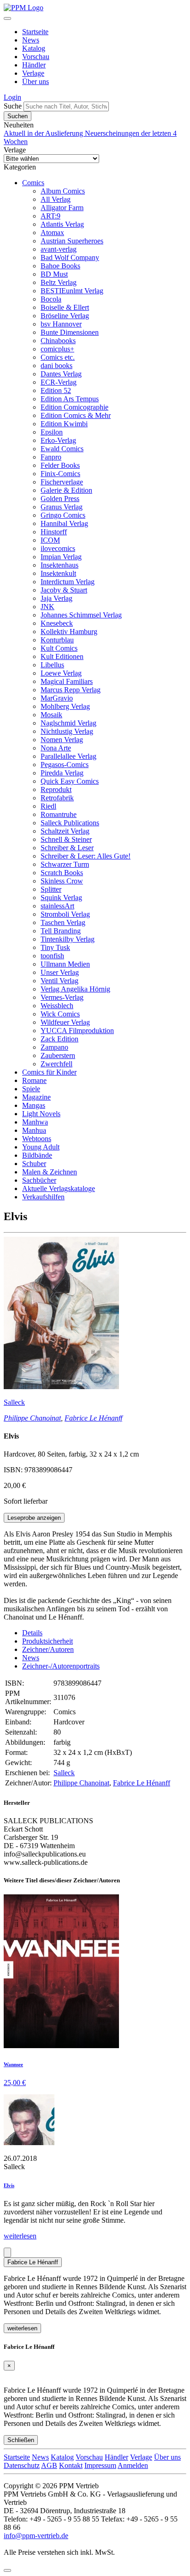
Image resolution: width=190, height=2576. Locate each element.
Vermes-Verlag (62, 997)
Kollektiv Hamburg (69, 632)
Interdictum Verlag (68, 582)
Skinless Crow (62, 881)
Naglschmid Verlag (68, 723)
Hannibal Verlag (64, 523)
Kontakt (71, 2465)
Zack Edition (59, 1039)
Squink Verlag (61, 898)
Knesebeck (57, 623)
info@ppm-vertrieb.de (36, 2536)
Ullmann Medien (65, 964)
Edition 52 (56, 390)
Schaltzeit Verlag (65, 831)
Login (12, 97)
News (31, 40)
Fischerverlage (62, 482)
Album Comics (63, 191)
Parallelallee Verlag (68, 756)
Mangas (34, 1105)
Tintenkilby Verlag (68, 939)
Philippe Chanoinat (32, 1418)
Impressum (100, 2465)
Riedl (48, 806)
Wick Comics (60, 1014)
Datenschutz (22, 2465)
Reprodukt (56, 789)
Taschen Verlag (63, 922)
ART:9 (50, 216)
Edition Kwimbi (64, 424)
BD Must (54, 274)
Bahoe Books (60, 266)
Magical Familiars (67, 681)
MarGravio (57, 698)
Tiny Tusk (55, 947)
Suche (13, 106)
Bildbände (37, 1155)
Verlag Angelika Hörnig (75, 989)
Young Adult (41, 1147)
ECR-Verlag (59, 382)
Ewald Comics (62, 449)
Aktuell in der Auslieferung (44, 133)
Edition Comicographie (74, 407)
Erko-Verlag (58, 440)
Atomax (52, 233)
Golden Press (60, 499)
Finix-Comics (60, 474)
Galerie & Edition (66, 490)
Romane (34, 1080)
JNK (47, 607)
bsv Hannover (61, 324)
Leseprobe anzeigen (34, 1518)
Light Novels (41, 1114)
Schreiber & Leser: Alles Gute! (86, 856)
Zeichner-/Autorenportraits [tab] (61, 1666)
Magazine (36, 1097)
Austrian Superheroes (72, 241)
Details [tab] (32, 1633)
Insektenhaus (59, 565)
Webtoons (37, 1139)
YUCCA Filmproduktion (77, 1031)
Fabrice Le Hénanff (93, 1418)
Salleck (14, 1402)
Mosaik (51, 715)
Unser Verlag (60, 972)
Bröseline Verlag (65, 316)
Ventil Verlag (59, 981)
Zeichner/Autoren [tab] (48, 1649)
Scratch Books (62, 873)
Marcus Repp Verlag (71, 690)
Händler (34, 65)
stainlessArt (57, 906)
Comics (33, 183)
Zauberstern (58, 1055)
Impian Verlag (61, 557)
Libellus (52, 665)
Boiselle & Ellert (65, 307)
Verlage (33, 73)
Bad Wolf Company (70, 257)
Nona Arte (56, 748)
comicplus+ (57, 349)
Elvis (9, 2185)
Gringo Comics (63, 515)
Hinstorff (54, 532)
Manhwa (35, 1122)
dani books (56, 366)
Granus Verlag (62, 507)
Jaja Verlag (56, 598)
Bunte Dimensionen (70, 332)
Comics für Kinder (49, 1072)
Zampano (54, 1047)
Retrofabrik (57, 798)
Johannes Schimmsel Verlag (81, 615)
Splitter (51, 889)
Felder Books (60, 465)
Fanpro (51, 457)
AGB (49, 2465)
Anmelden (133, 2465)
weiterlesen (20, 2236)
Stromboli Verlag (65, 914)
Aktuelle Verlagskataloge (59, 1188)
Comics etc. (58, 357)
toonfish (52, 956)
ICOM (50, 540)
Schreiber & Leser (67, 848)
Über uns (36, 82)
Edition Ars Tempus (70, 399)
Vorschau (36, 57)
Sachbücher (39, 1180)
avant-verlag (59, 249)
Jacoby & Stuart (64, 590)
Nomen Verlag (62, 740)
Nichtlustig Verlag (67, 731)
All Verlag (56, 199)
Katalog (34, 48)
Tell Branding (61, 931)
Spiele (31, 1089)
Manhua (34, 1130)
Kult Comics (59, 648)
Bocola (51, 299)
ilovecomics (58, 548)
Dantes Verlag (61, 374)
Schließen (21, 2440)
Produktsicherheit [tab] (47, 1641)
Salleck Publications (70, 823)
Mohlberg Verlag (65, 706)
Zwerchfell (56, 1064)
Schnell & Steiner (66, 839)
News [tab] (31, 1658)
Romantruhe (59, 814)
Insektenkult (58, 573)
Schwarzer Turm (65, 864)
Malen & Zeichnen (50, 1172)
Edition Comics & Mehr (76, 415)
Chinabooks (58, 341)
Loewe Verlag (61, 673)
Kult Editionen (62, 656)
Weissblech (57, 1006)
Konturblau (57, 640)
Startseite (35, 32)
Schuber (34, 1164)
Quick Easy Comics (70, 781)
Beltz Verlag (59, 282)
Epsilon (52, 432)
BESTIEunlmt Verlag (72, 291)
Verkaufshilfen (43, 1197)
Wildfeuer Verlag (65, 1022)
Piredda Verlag (62, 773)
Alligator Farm (62, 208)
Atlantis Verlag (62, 224)
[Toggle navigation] (7, 18)
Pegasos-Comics (65, 765)
